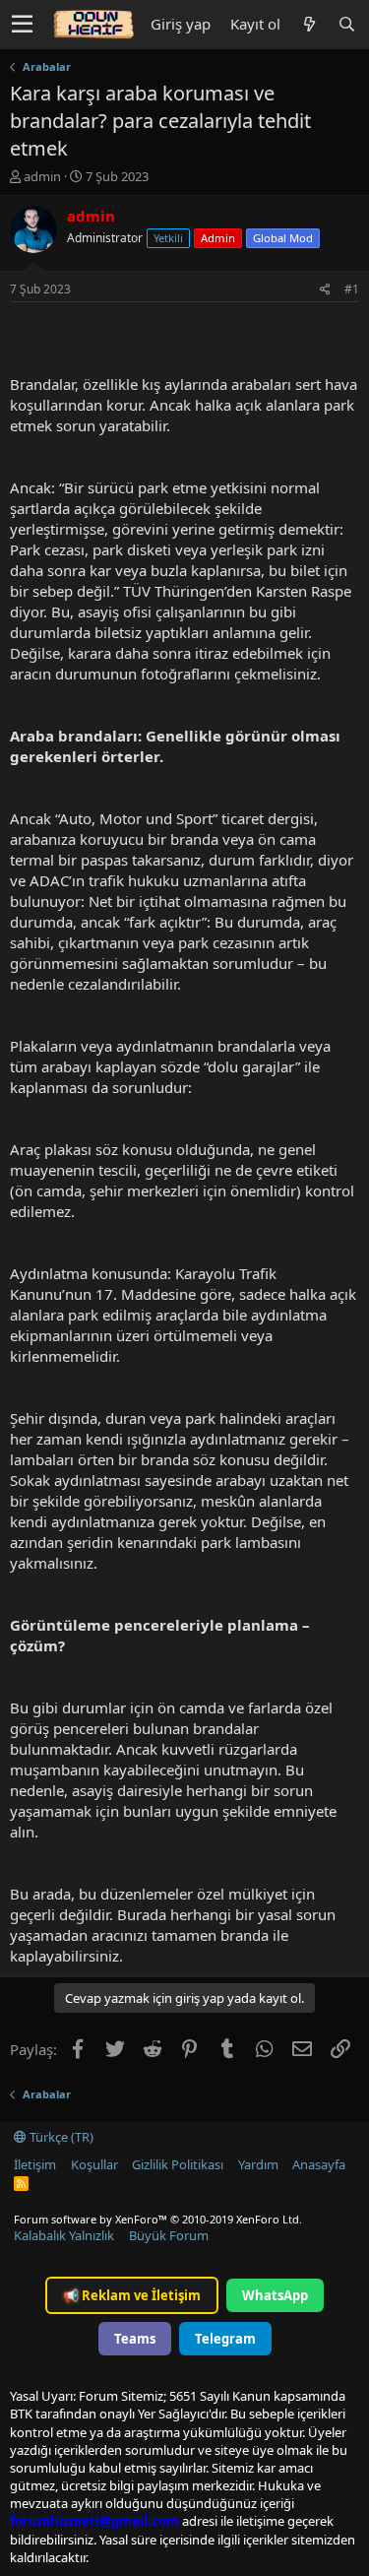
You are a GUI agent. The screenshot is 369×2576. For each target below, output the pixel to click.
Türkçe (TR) (60, 2137)
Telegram (225, 2339)
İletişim (35, 2164)
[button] (22, 25)
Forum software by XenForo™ (158, 2219)
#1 (352, 289)
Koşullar (94, 2164)
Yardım (258, 2164)
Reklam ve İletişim (132, 2295)
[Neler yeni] (309, 24)
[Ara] (346, 24)
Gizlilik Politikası (178, 2164)
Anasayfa (319, 2164)
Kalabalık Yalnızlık (64, 2235)
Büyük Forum (169, 2235)
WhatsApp (275, 2295)
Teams (135, 2339)
